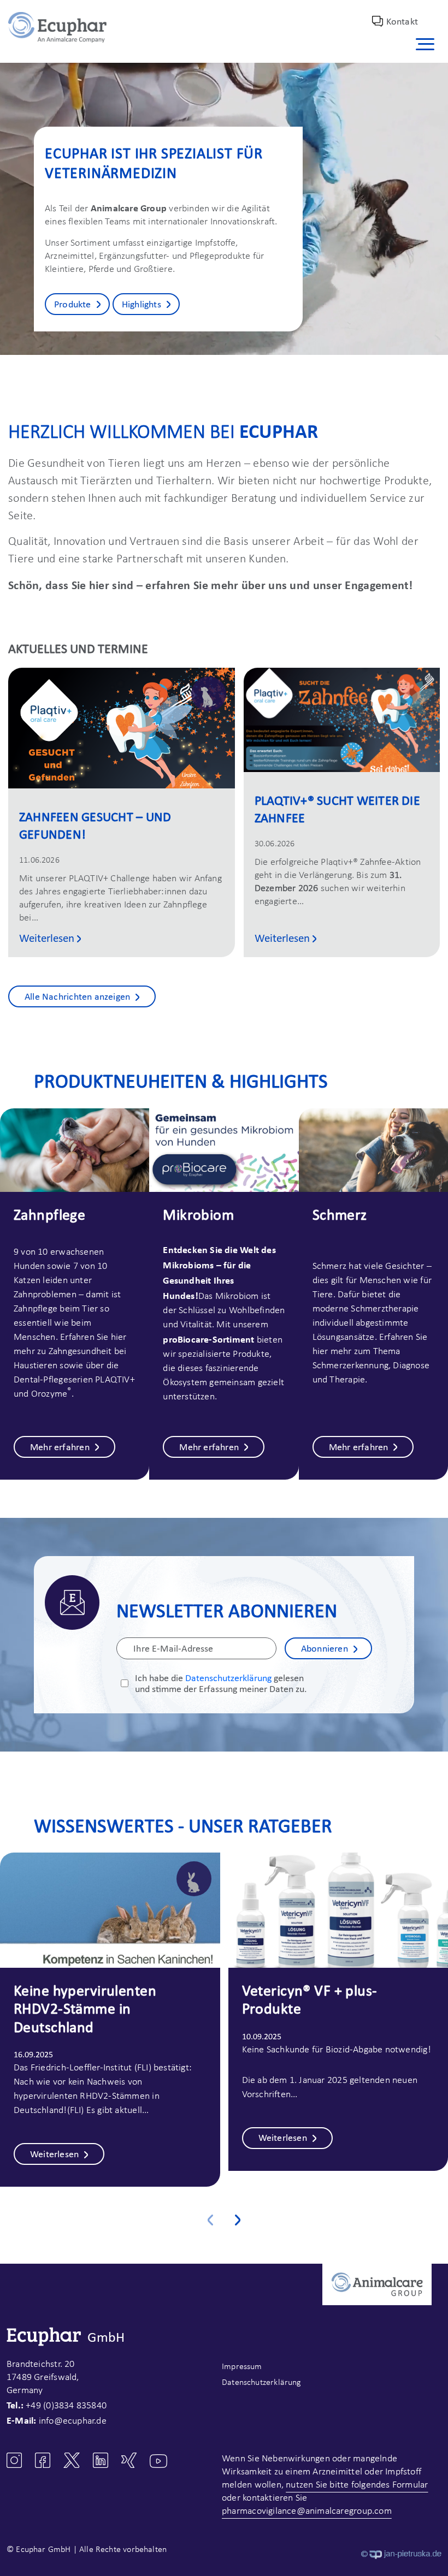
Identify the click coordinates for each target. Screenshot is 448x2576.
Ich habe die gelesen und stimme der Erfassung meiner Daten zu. (221, 1683)
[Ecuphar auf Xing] (129, 2460)
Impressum (242, 2367)
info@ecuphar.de (73, 2421)
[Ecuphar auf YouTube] (158, 2461)
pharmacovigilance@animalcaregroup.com (307, 2511)
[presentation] (210, 2215)
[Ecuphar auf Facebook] (43, 2460)
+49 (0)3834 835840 (66, 2406)
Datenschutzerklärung (228, 1678)
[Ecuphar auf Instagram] (14, 2460)
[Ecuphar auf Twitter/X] (72, 2460)
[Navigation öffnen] (427, 44)
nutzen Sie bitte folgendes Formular (357, 2485)
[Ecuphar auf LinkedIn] (101, 2460)
